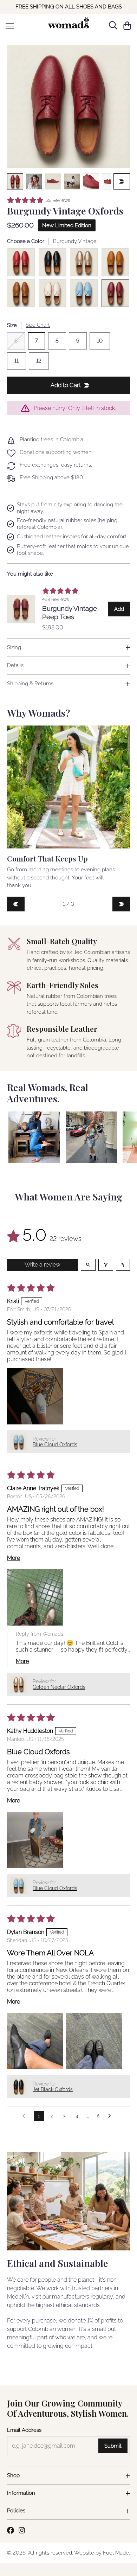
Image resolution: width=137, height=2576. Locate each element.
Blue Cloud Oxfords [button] (55, 1444)
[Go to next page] (111, 2116)
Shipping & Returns (30, 684)
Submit (113, 2446)
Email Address (24, 2430)
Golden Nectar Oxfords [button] (59, 1687)
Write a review (43, 1265)
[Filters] (106, 1265)
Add (122, 611)
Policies (16, 2511)
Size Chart (38, 325)
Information (21, 2493)
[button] (35, 1396)
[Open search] (88, 1265)
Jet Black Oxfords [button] (53, 2089)
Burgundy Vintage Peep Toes (70, 613)
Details (15, 665)
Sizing (14, 647)
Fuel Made (116, 2553)
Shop (13, 2475)
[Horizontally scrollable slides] (68, 106)
